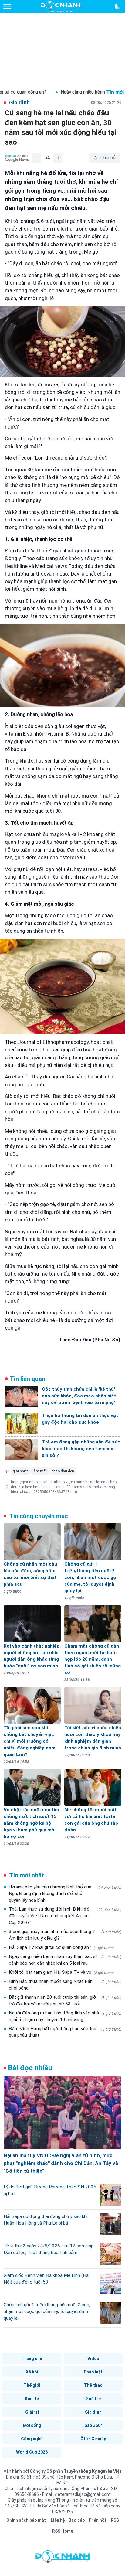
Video (93, 2359)
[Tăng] (58, 158)
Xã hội (32, 2372)
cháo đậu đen (63, 1471)
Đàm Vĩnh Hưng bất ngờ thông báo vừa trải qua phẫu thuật (65, 2032)
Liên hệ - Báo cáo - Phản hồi (78, 2520)
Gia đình (93, 2412)
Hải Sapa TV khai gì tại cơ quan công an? (61, 1947)
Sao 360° (93, 2425)
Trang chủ (32, 2359)
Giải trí (32, 2412)
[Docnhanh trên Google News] (17, 158)
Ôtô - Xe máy (93, 2439)
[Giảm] (36, 158)
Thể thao (93, 2385)
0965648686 (27, 2494)
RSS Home (63, 2531)
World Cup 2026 (32, 2452)
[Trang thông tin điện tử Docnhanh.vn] (61, 7)
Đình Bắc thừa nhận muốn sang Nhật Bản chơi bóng (65, 1985)
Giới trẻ (93, 2399)
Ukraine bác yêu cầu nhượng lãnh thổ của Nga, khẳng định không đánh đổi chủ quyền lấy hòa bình (65, 1894)
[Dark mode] (118, 6)
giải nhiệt (20, 1471)
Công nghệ (32, 2439)
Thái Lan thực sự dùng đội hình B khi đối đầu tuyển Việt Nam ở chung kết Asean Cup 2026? (65, 1916)
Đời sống (32, 2425)
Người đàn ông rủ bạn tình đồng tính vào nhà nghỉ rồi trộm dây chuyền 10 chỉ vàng (65, 2016)
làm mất (40, 1471)
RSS (115, 2520)
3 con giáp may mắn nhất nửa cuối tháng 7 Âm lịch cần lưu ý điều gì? (65, 1935)
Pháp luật (93, 2372)
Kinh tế (32, 2399)
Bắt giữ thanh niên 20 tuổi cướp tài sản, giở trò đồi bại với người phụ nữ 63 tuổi (65, 2000)
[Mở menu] (7, 6)
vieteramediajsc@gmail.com (83, 2494)
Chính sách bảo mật (26, 2520)
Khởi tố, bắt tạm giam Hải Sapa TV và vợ (61, 1972)
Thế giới (32, 2385)
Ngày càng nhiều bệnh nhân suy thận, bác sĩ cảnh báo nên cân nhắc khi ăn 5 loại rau (65, 1960)
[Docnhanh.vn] (62, 2558)
